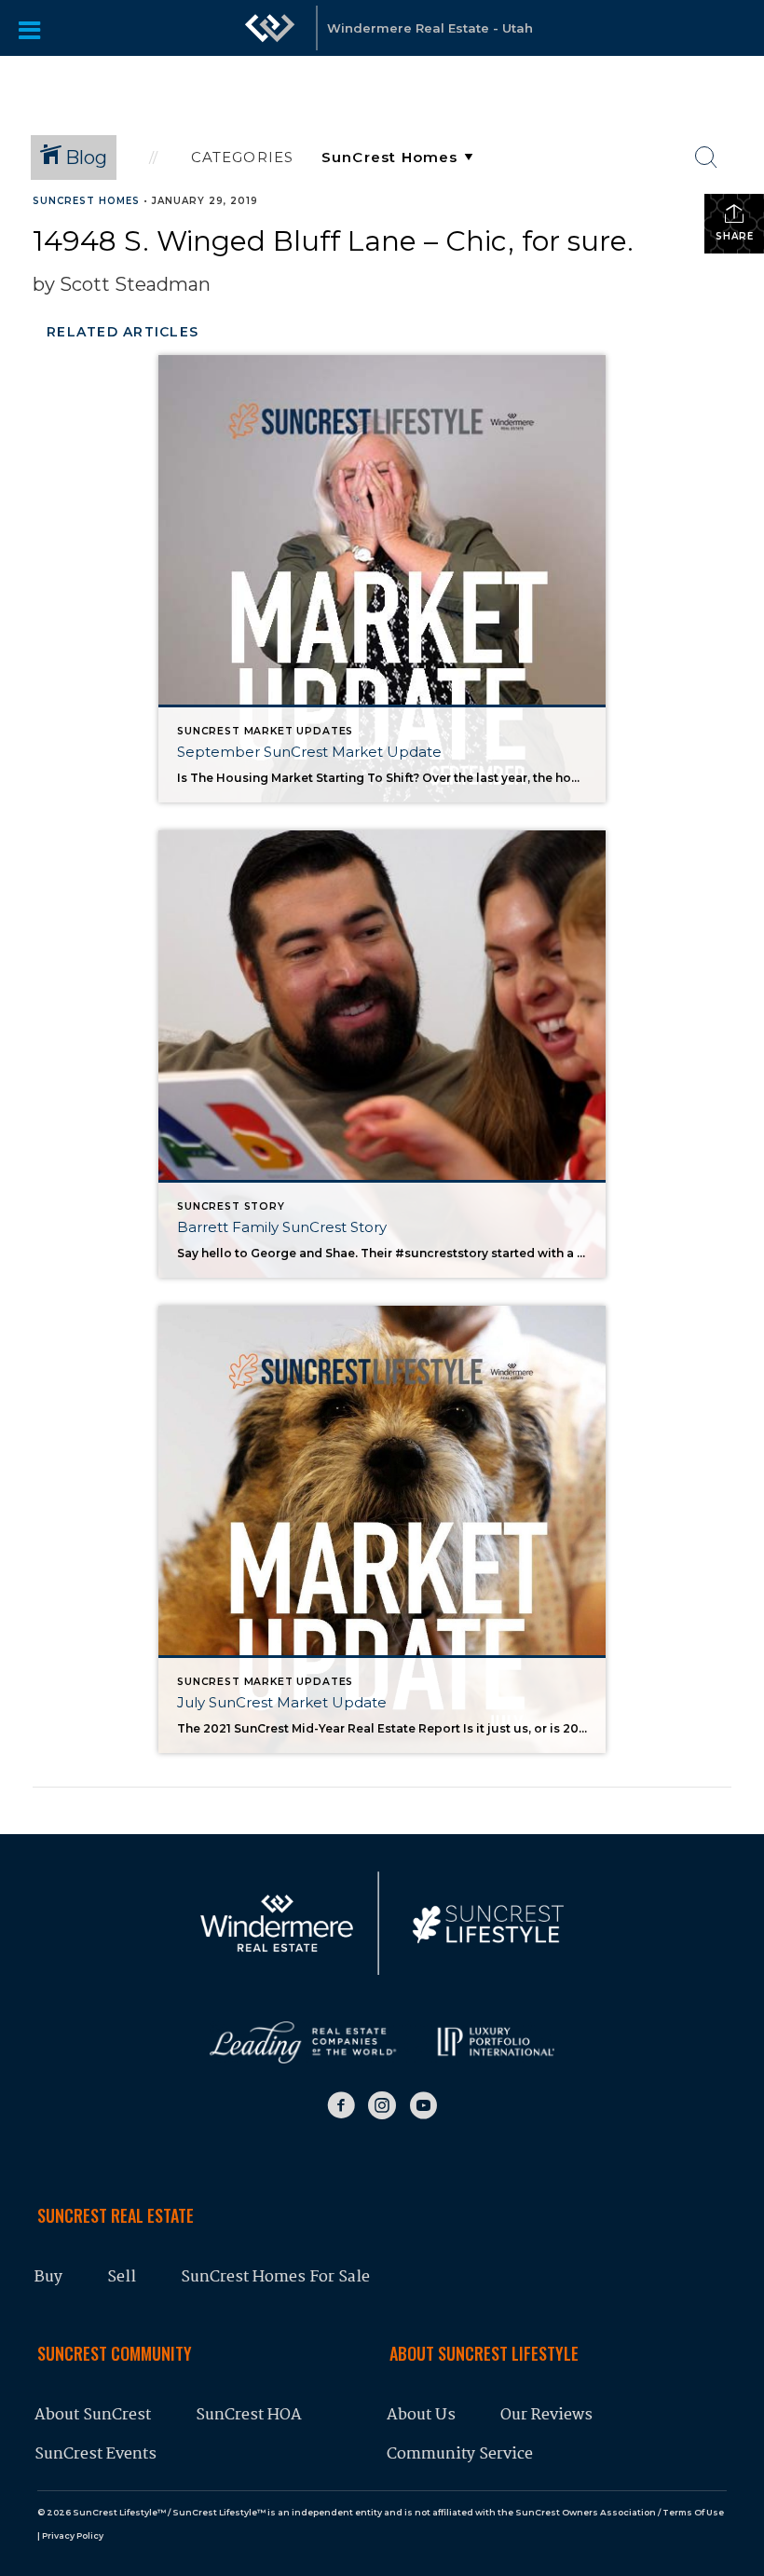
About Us (421, 2415)
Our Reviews (546, 2415)
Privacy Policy (73, 2535)
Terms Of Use (693, 2512)
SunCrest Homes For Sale (277, 2277)
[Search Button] (706, 158)
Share (735, 236)
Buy (48, 2277)
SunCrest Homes (86, 201)
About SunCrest (93, 2415)
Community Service (460, 2454)
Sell (122, 2277)
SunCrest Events (95, 2454)
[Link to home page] (270, 37)
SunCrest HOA (249, 2415)
